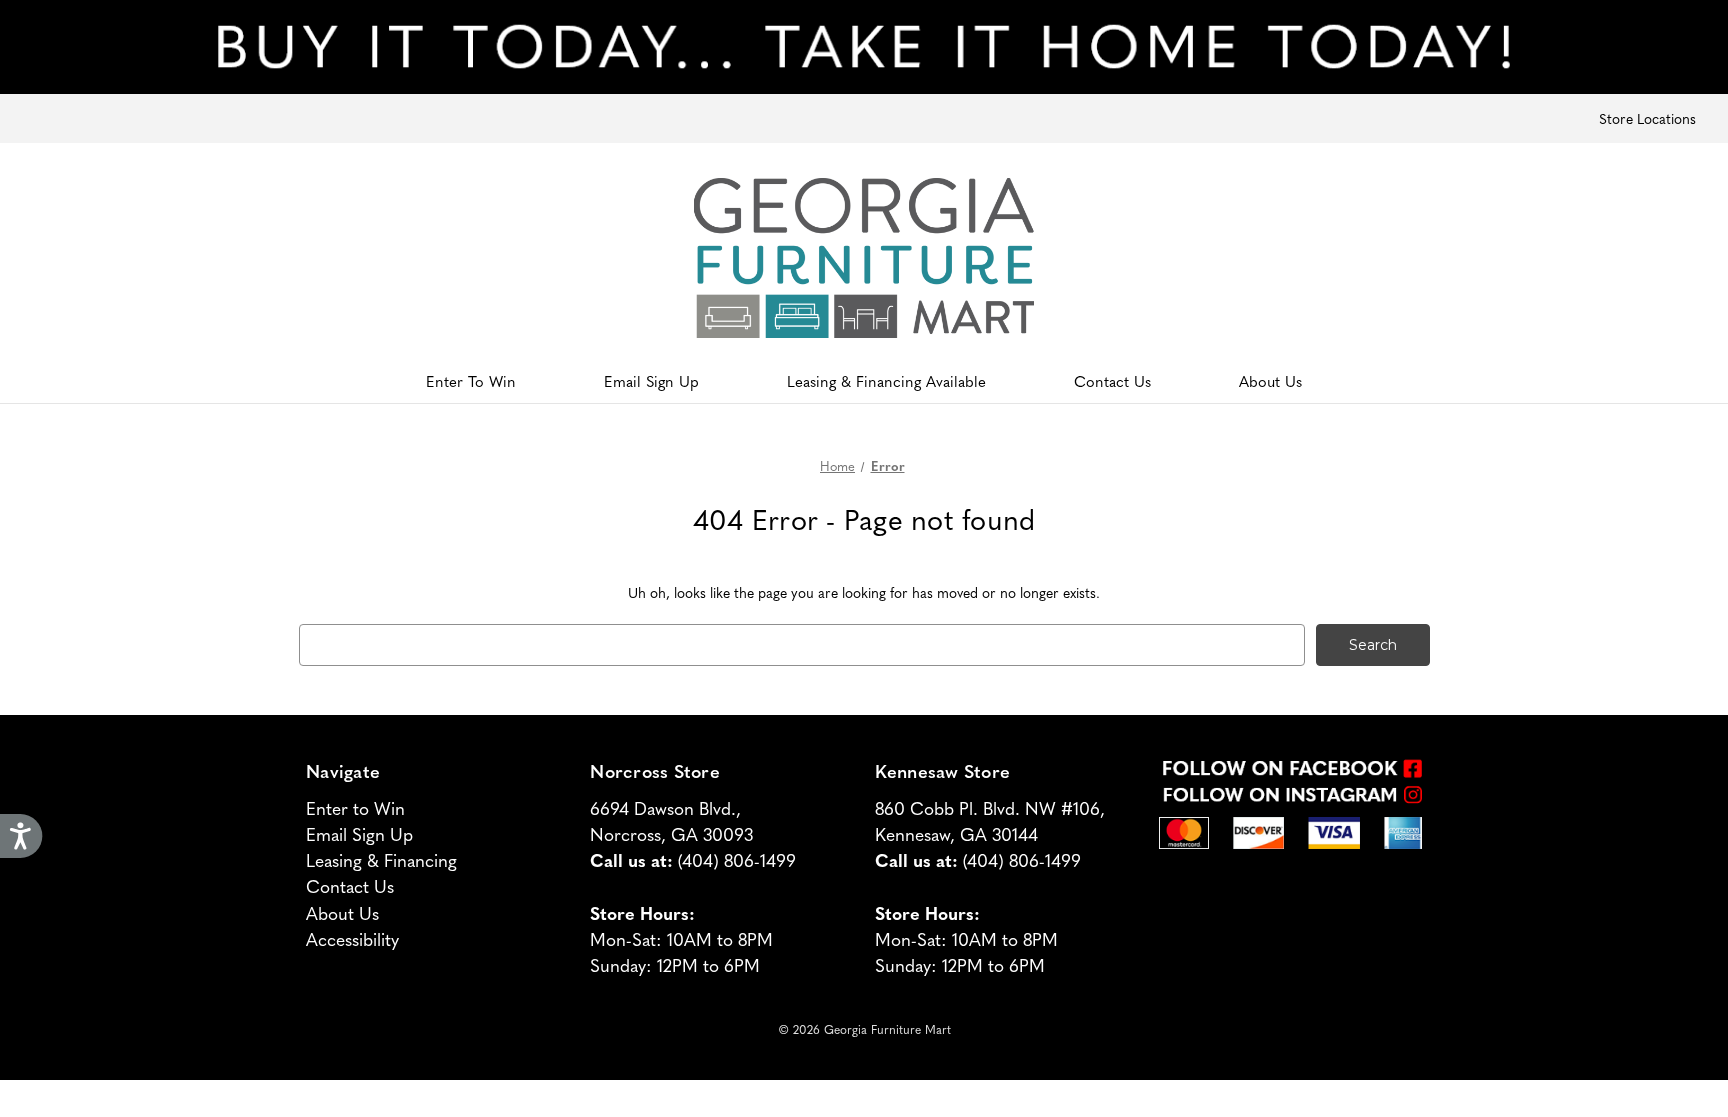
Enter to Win (355, 807)
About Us (1270, 380)
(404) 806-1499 (737, 859)
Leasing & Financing (381, 859)
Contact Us (1112, 380)
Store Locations (1647, 118)
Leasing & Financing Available (886, 380)
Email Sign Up (651, 380)
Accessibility (352, 938)
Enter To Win (471, 380)
